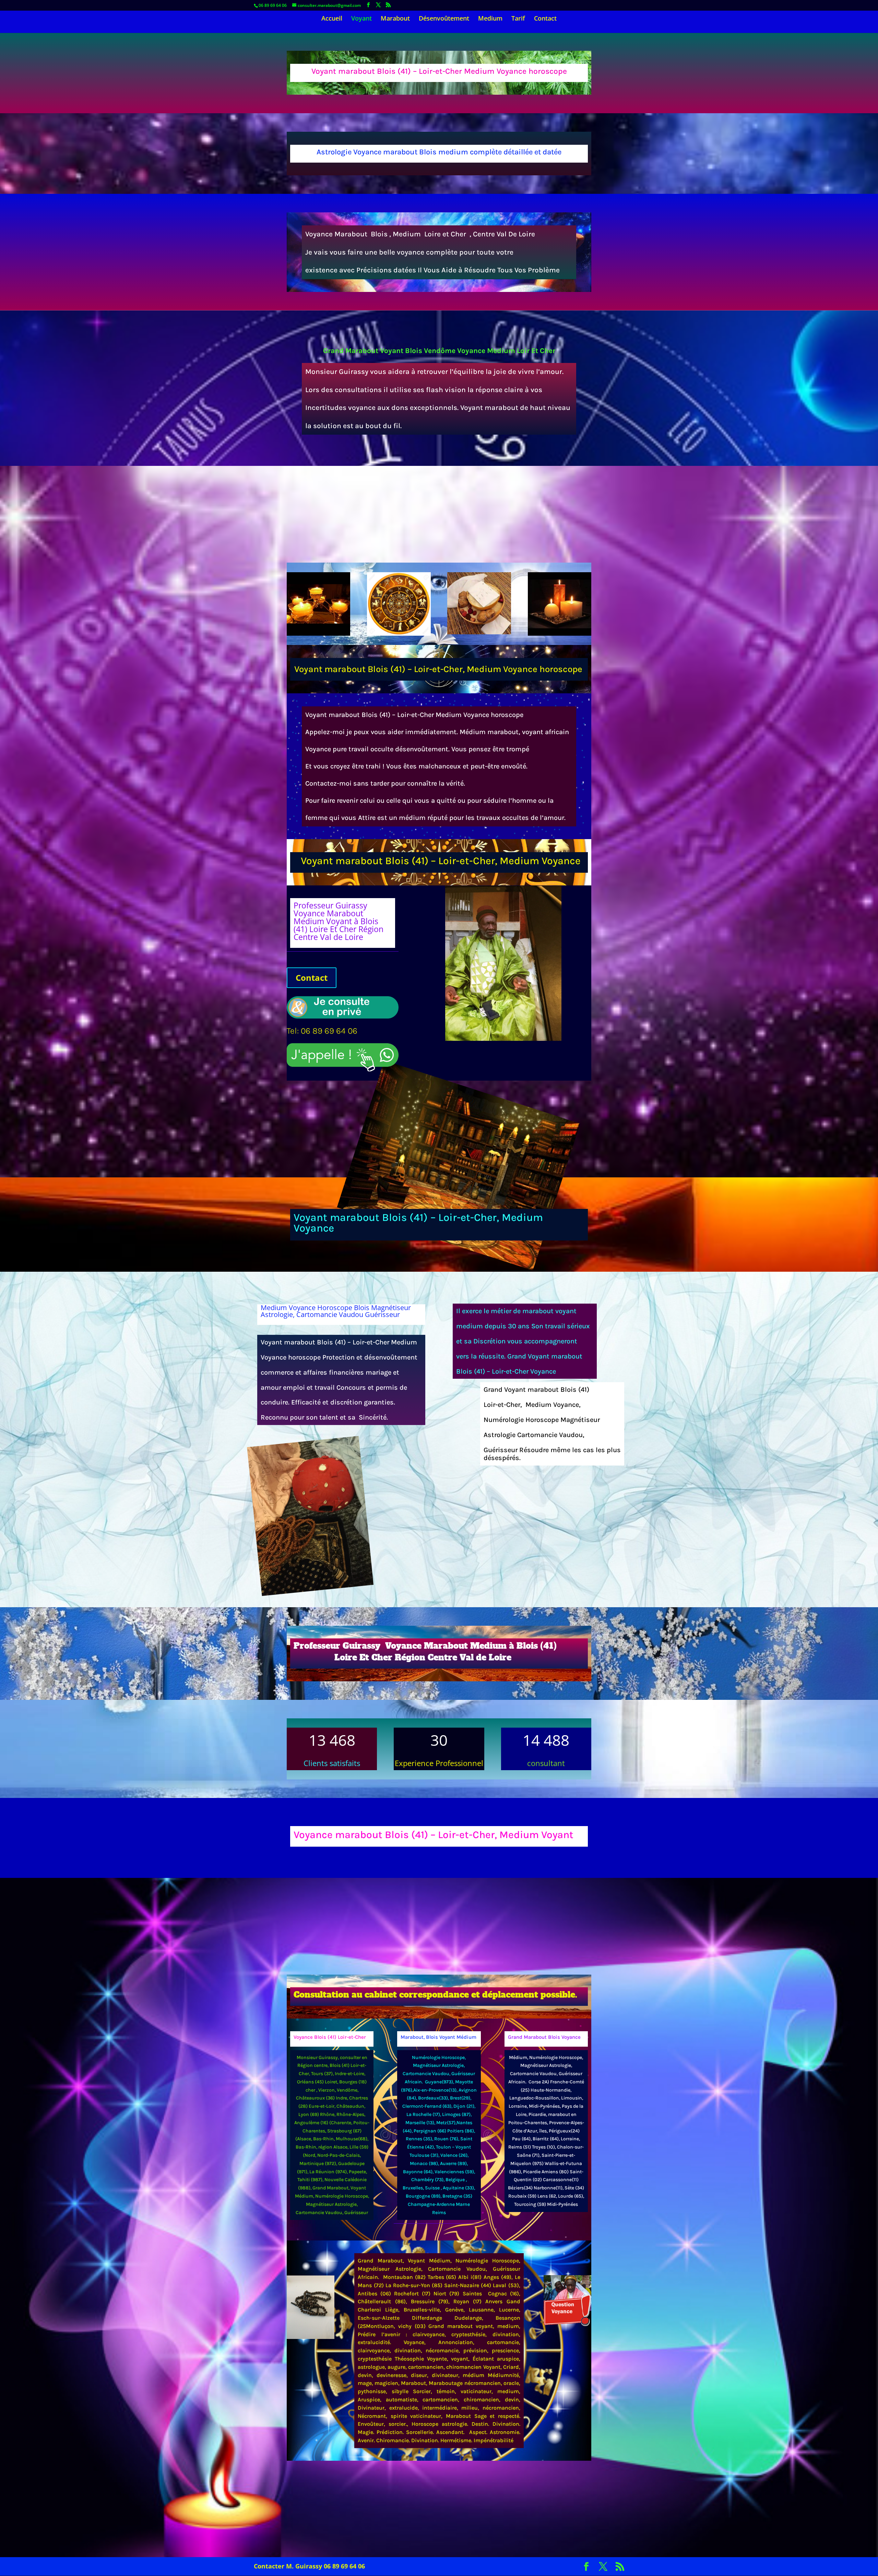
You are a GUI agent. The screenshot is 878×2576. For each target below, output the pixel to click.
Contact (545, 19)
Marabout (395, 19)
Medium (490, 19)
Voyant (361, 19)
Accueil (332, 19)
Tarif (518, 19)
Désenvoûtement (444, 19)
